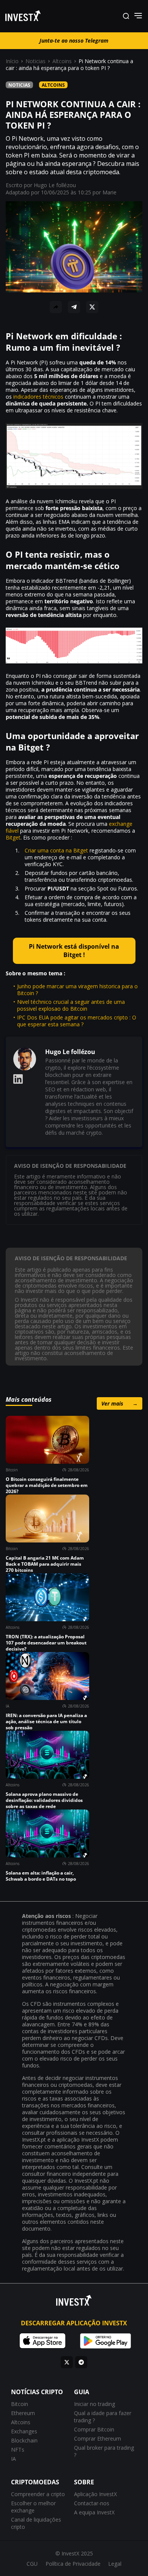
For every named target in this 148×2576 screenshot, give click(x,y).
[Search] (126, 16)
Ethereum (23, 2413)
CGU (32, 2564)
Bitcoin (20, 2404)
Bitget (13, 837)
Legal (115, 2564)
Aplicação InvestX (95, 2494)
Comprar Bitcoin (94, 2429)
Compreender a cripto (38, 2494)
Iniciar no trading (94, 2404)
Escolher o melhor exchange (33, 2507)
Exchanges (24, 2431)
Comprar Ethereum (98, 2438)
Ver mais (120, 1403)
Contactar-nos (92, 2503)
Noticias (35, 61)
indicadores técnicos (38, 397)
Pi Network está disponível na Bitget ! (74, 951)
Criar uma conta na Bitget (56, 850)
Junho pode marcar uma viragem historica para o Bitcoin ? (77, 990)
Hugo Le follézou (55, 185)
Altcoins (62, 61)
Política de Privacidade (73, 2564)
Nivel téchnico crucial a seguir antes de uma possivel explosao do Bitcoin (71, 1005)
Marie (109, 192)
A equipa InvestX (94, 2512)
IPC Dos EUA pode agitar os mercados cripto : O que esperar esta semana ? (77, 1021)
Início (12, 61)
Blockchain (24, 2440)
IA (13, 2459)
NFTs (18, 2450)
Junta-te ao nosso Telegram (74, 41)
